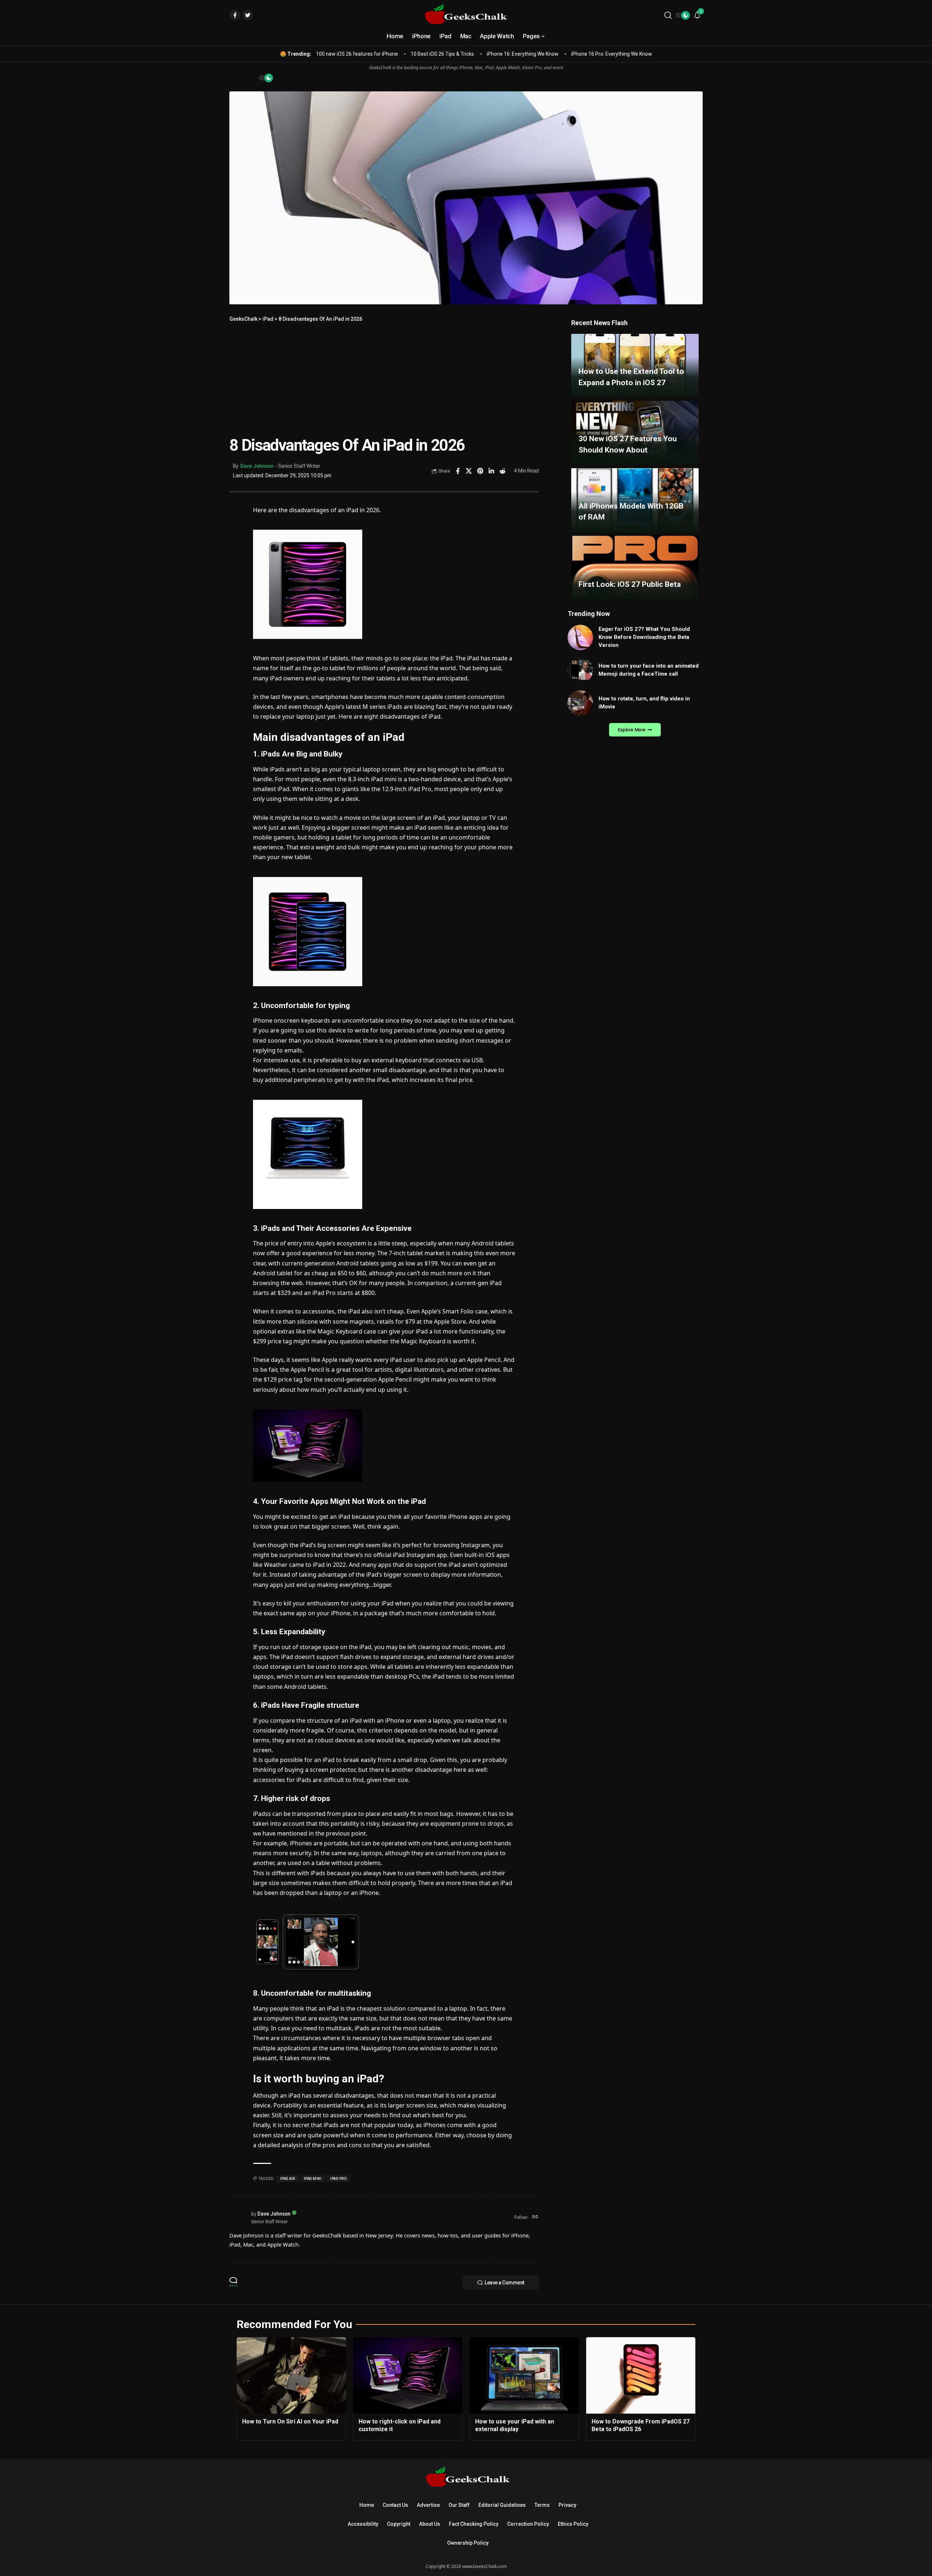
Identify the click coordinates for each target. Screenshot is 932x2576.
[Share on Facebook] (458, 471)
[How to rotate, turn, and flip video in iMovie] (580, 703)
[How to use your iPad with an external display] (524, 2375)
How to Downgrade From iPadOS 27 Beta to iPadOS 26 (641, 2425)
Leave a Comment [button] (504, 2283)
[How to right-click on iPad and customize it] (408, 2375)
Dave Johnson (257, 466)
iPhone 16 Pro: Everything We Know (612, 54)
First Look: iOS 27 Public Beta (630, 584)
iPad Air (288, 2179)
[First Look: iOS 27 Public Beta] (635, 567)
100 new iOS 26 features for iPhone (357, 54)
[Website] (535, 2217)
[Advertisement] (384, 378)
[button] (668, 15)
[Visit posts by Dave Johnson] (238, 2217)
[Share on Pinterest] (480, 471)
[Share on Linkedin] (491, 471)
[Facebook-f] (235, 15)
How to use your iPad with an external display (515, 2425)
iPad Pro (338, 2179)
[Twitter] (248, 15)
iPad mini (313, 2179)
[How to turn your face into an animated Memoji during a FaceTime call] (580, 670)
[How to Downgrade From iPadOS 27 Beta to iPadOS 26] (641, 2375)
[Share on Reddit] (503, 471)
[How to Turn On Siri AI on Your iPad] (291, 2375)
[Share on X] (469, 471)
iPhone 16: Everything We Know (523, 54)
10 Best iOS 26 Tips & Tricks (442, 54)
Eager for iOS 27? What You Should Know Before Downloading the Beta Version (644, 637)
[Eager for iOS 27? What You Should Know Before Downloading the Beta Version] (580, 637)
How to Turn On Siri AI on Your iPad (290, 2421)
